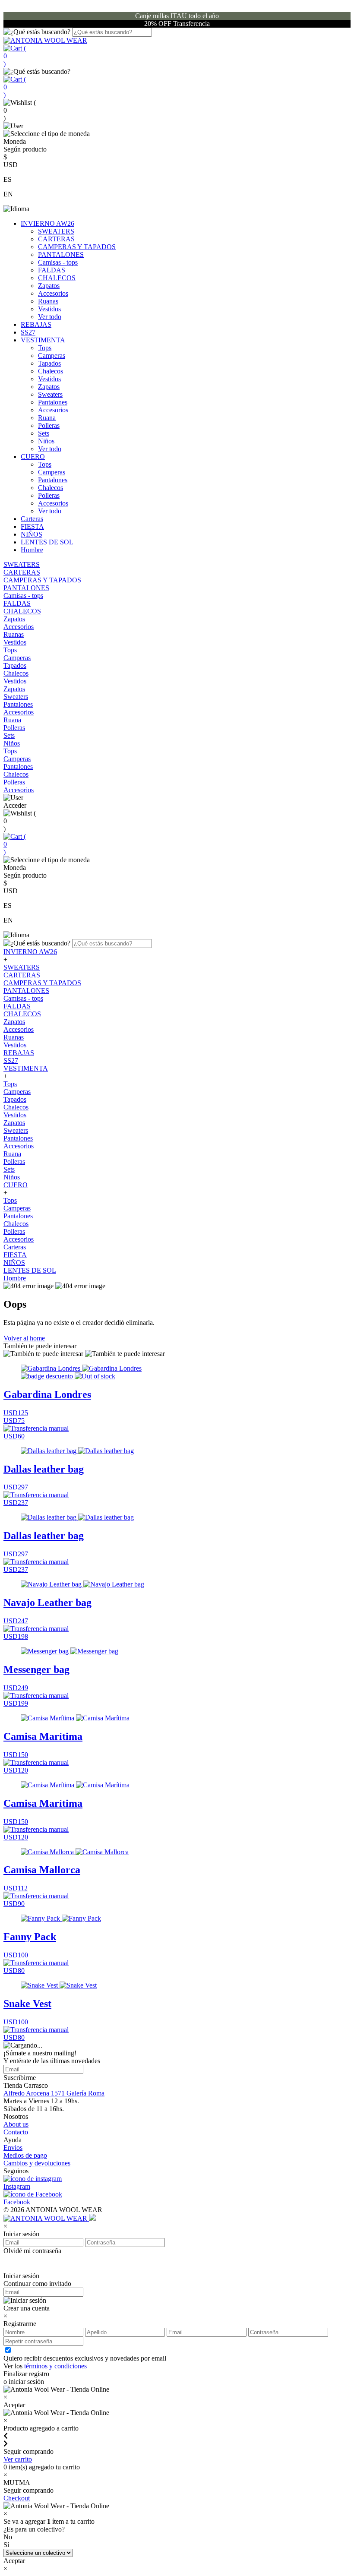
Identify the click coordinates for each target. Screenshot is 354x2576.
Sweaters (50, 394)
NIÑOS (32, 534)
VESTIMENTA (43, 340)
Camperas (52, 356)
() (15, 56)
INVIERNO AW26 (47, 223)
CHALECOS (57, 278)
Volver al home (24, 1338)
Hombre (32, 550)
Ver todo (50, 317)
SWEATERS (56, 231)
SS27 (28, 332)
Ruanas (48, 301)
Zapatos (49, 286)
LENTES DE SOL (47, 542)
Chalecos (51, 371)
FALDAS (52, 270)
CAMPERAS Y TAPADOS (77, 247)
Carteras (32, 519)
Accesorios (53, 293)
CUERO (33, 457)
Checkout (17, 2498)
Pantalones (53, 402)
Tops (45, 348)
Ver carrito (18, 2459)
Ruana (47, 418)
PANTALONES (61, 254)
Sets (44, 433)
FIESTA (32, 526)
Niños (46, 441)
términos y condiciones (55, 2366)
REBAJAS (36, 324)
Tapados (49, 363)
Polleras (49, 425)
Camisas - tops (58, 262)
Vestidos (49, 309)
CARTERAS (56, 239)
